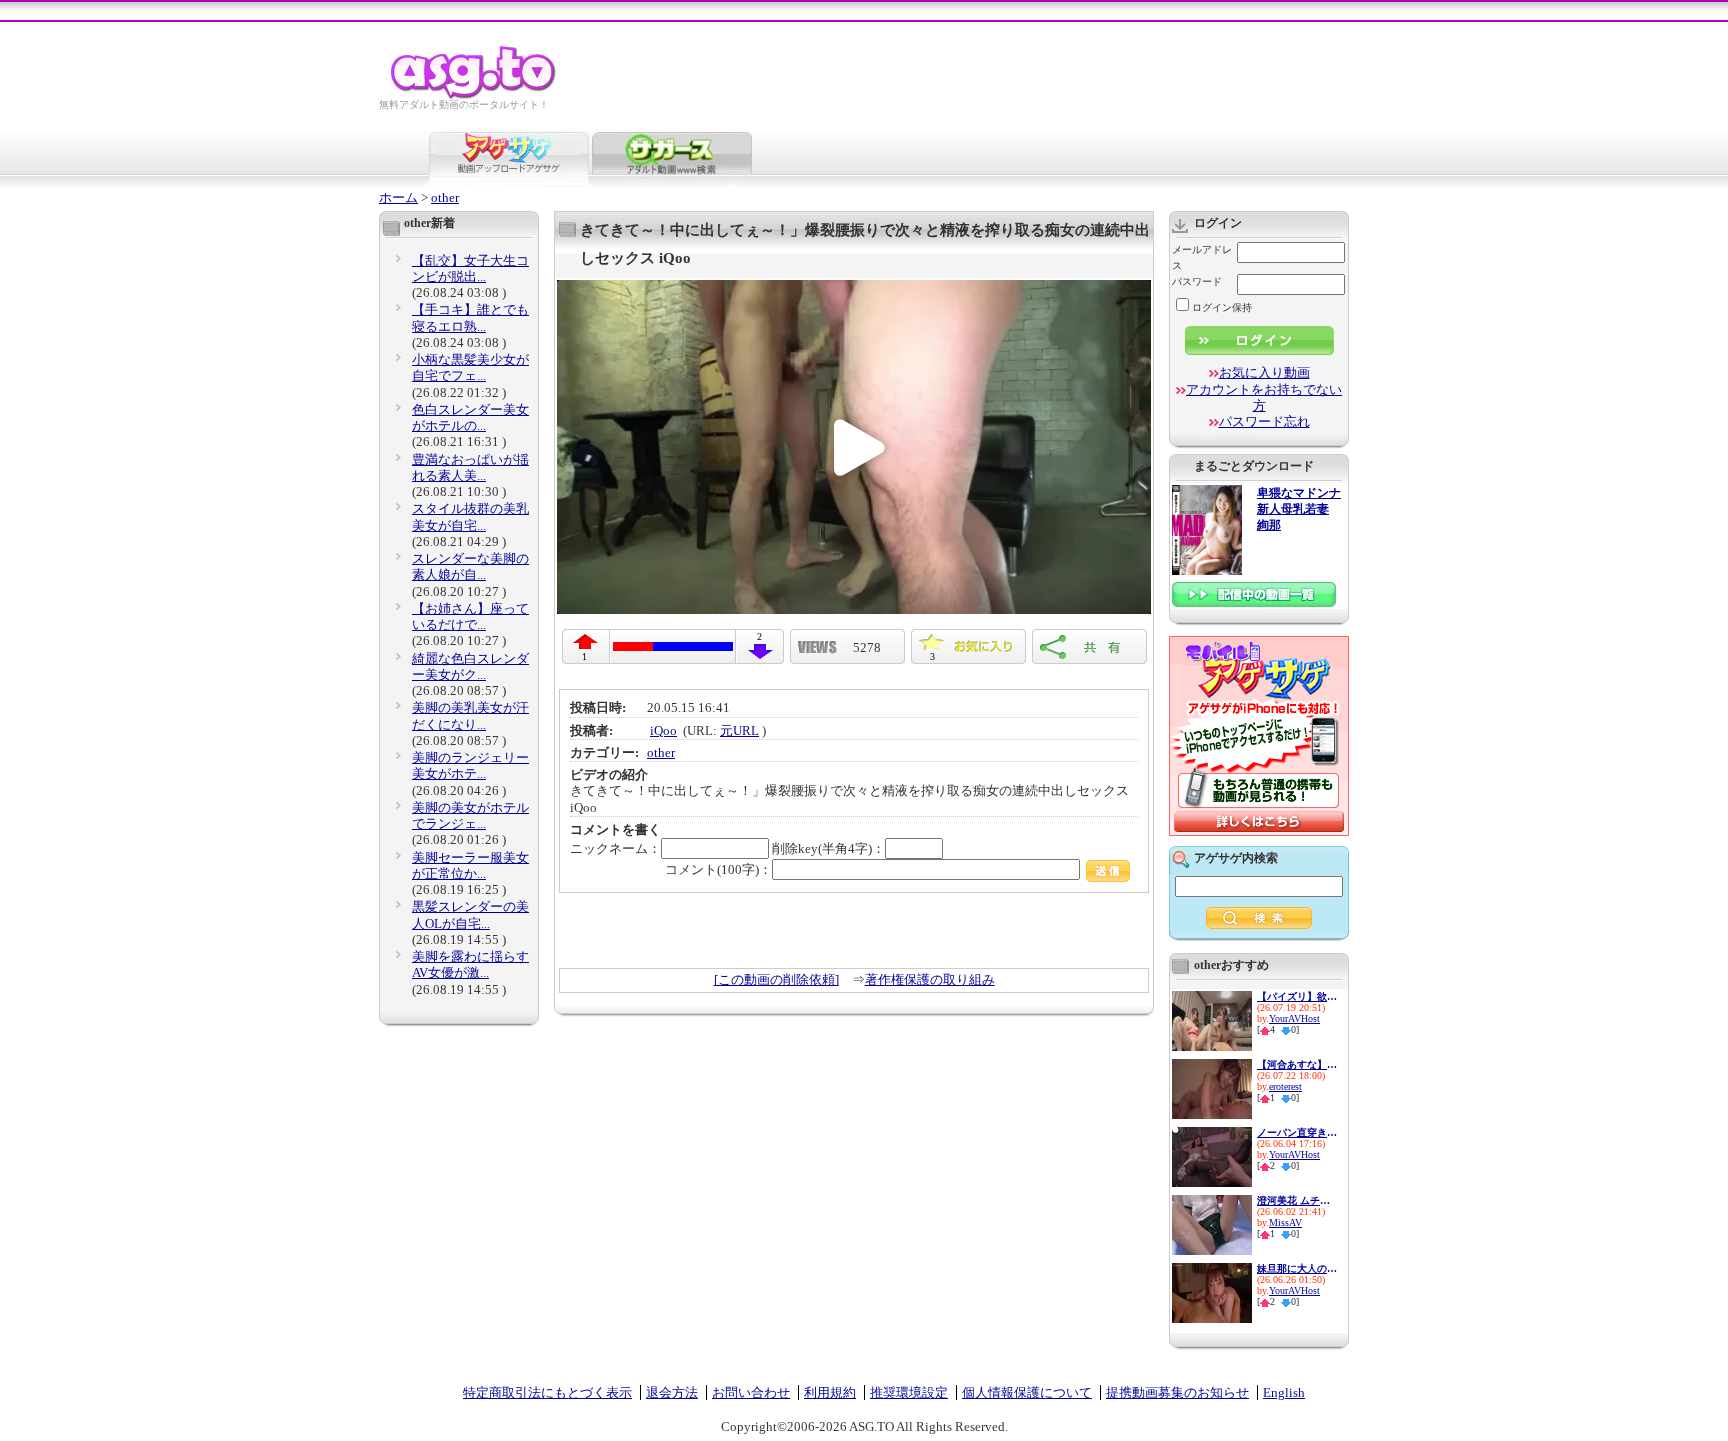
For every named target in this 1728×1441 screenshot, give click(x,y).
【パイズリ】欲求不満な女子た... (1297, 996)
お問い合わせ (751, 1392)
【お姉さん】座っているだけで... (470, 616)
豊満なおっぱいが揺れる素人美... (470, 467)
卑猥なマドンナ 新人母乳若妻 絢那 (1299, 509)
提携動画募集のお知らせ (1177, 1392)
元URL (739, 730)
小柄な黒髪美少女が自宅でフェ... (470, 367)
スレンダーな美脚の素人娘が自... (470, 566)
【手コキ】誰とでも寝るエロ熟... (470, 317)
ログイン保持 (1222, 307)
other (445, 197)
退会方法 (672, 1392)
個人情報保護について (1027, 1392)
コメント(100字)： (718, 869)
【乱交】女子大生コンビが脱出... (470, 268)
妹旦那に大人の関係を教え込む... (1297, 1268)
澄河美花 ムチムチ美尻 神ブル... (1297, 1200)
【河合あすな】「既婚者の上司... (1297, 1064)
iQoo (663, 730)
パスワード (1197, 281)
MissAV (1285, 1222)
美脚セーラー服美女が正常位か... (470, 865)
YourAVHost (1294, 1018)
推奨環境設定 (909, 1392)
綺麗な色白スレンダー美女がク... (470, 666)
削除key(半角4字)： (828, 848)
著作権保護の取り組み (930, 979)
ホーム (398, 197)
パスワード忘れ (1264, 421)
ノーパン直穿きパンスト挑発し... (1297, 1132)
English (1284, 1392)
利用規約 (830, 1392)
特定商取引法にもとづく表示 (547, 1392)
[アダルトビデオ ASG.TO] (474, 95)
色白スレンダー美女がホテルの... (470, 417)
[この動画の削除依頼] (776, 979)
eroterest (1285, 1086)
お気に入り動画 (1264, 372)
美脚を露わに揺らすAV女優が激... (470, 964)
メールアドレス (1202, 257)
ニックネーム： (615, 848)
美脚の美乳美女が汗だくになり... (470, 715)
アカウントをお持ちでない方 (1264, 397)
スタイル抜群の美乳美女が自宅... (470, 516)
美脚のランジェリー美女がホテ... (470, 765)
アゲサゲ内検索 (1236, 858)
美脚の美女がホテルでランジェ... (470, 815)
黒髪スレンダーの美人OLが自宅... (470, 914)
